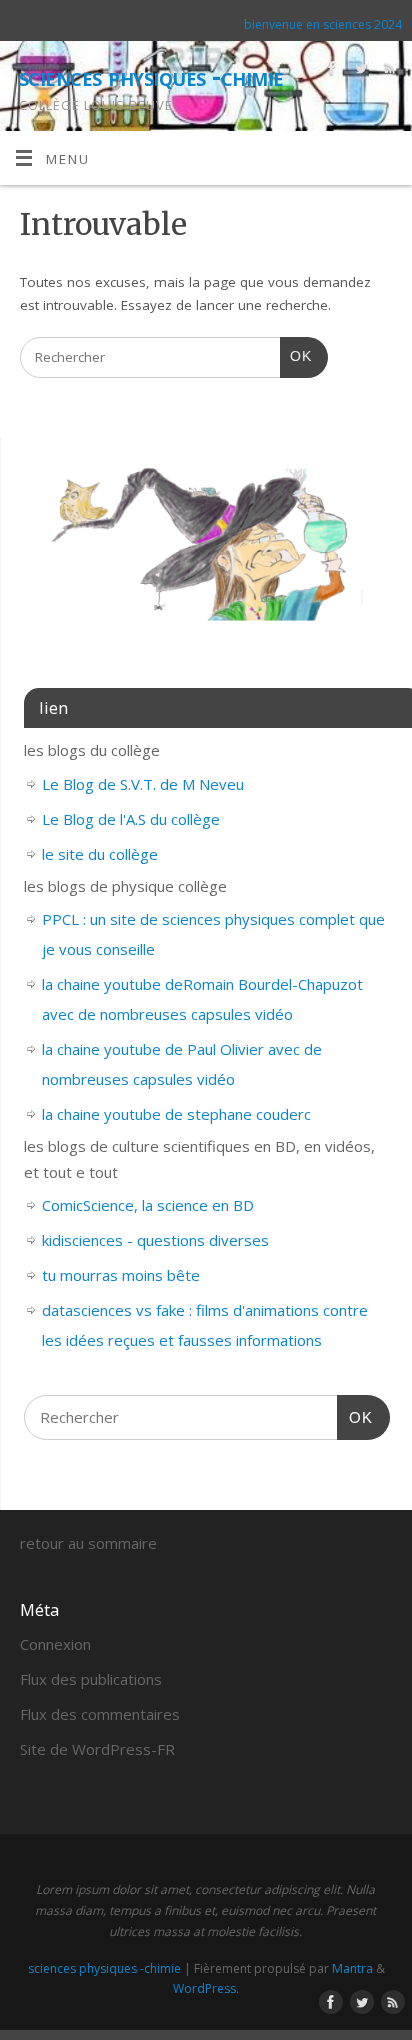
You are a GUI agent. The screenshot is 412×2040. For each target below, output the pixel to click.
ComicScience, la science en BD (148, 1205)
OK (296, 356)
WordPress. (206, 1988)
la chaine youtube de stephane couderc (176, 1114)
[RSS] (387, 71)
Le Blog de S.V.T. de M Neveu (143, 784)
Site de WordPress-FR (97, 1749)
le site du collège (100, 854)
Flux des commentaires (100, 1714)
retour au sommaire (88, 1543)
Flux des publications (91, 1679)
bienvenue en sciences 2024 (323, 24)
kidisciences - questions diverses (155, 1240)
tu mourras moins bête (121, 1275)
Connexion (55, 1644)
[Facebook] (329, 71)
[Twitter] (358, 71)
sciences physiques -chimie (151, 76)
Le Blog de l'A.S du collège (131, 819)
